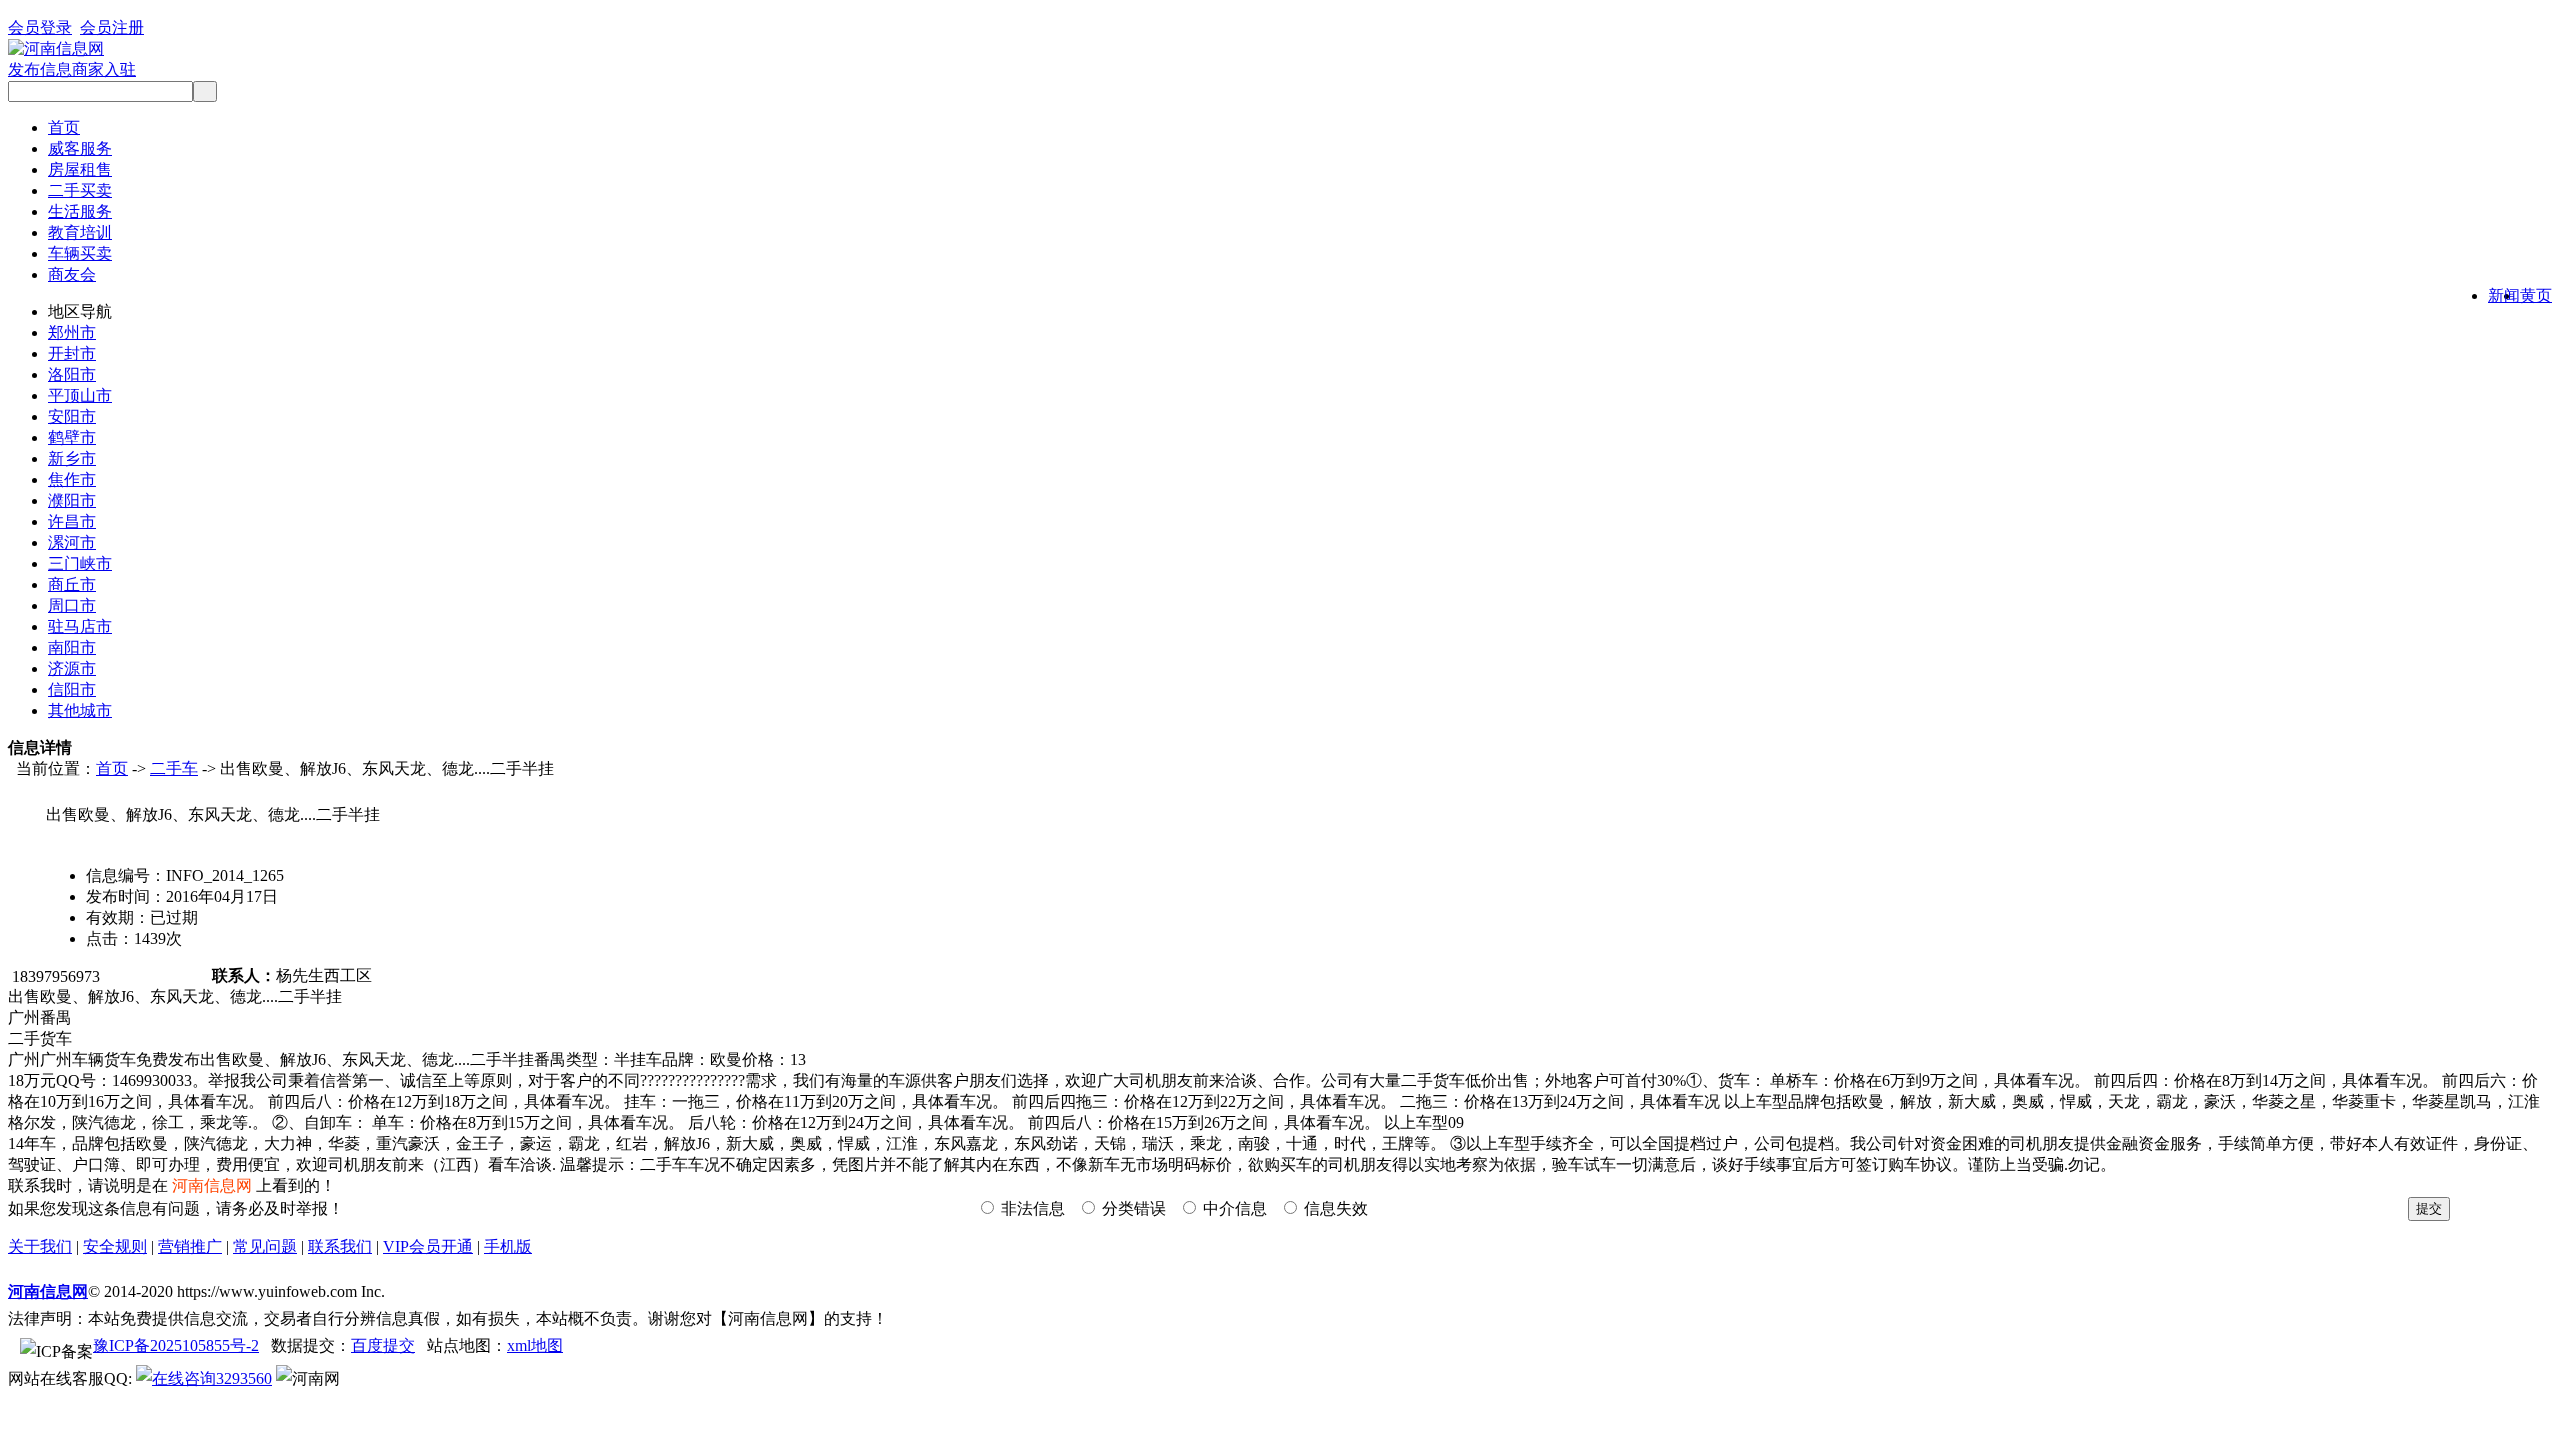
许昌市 (72, 521)
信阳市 (72, 689)
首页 (64, 127)
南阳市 (72, 647)
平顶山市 (80, 395)
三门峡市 (80, 563)
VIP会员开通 (428, 1246)
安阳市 (72, 416)
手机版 (508, 1246)
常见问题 (265, 1246)
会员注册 (112, 27)
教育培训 (80, 232)
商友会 (72, 274)
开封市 (72, 353)
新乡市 (72, 458)
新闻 (2504, 295)
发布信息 (40, 69)
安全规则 (115, 1246)
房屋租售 (80, 169)
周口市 (72, 605)
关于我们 (40, 1246)
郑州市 (72, 332)
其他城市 (80, 710)
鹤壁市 (72, 437)
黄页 (2536, 295)
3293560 (244, 1378)
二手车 (174, 768)
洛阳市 (72, 374)
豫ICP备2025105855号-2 (176, 1345)
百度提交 (383, 1345)
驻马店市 (80, 626)
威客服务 (80, 148)
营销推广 (190, 1246)
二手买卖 (80, 190)
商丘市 (72, 584)
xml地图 (535, 1345)
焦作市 (72, 479)
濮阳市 (72, 500)
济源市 (72, 668)
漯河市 (72, 542)
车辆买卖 (80, 253)
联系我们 (340, 1246)
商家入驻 (104, 69)
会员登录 (40, 27)
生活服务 (80, 211)
